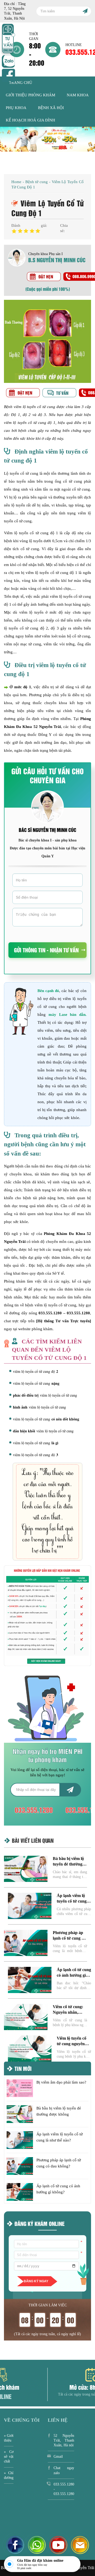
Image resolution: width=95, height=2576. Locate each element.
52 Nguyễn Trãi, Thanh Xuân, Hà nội (64, 2440)
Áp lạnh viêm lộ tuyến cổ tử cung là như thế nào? (74, 1901)
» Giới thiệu (9, 2438)
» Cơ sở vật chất (9, 2457)
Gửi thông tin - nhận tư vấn (46, 950)
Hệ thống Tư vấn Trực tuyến (64, 1321)
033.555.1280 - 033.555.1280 (64, 2489)
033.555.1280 (50, 1313)
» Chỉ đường (9, 2475)
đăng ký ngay (36, 2281)
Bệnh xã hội (51, 108)
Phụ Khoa (16, 108)
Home (16, 182)
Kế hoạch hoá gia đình (30, 120)
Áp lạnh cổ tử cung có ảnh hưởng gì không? (74, 1975)
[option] (47, 139)
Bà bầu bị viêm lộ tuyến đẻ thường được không (68, 1864)
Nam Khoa (78, 95)
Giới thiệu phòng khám (30, 95)
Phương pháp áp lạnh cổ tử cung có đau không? (69, 1938)
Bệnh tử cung (37, 182)
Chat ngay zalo (64, 2470)
